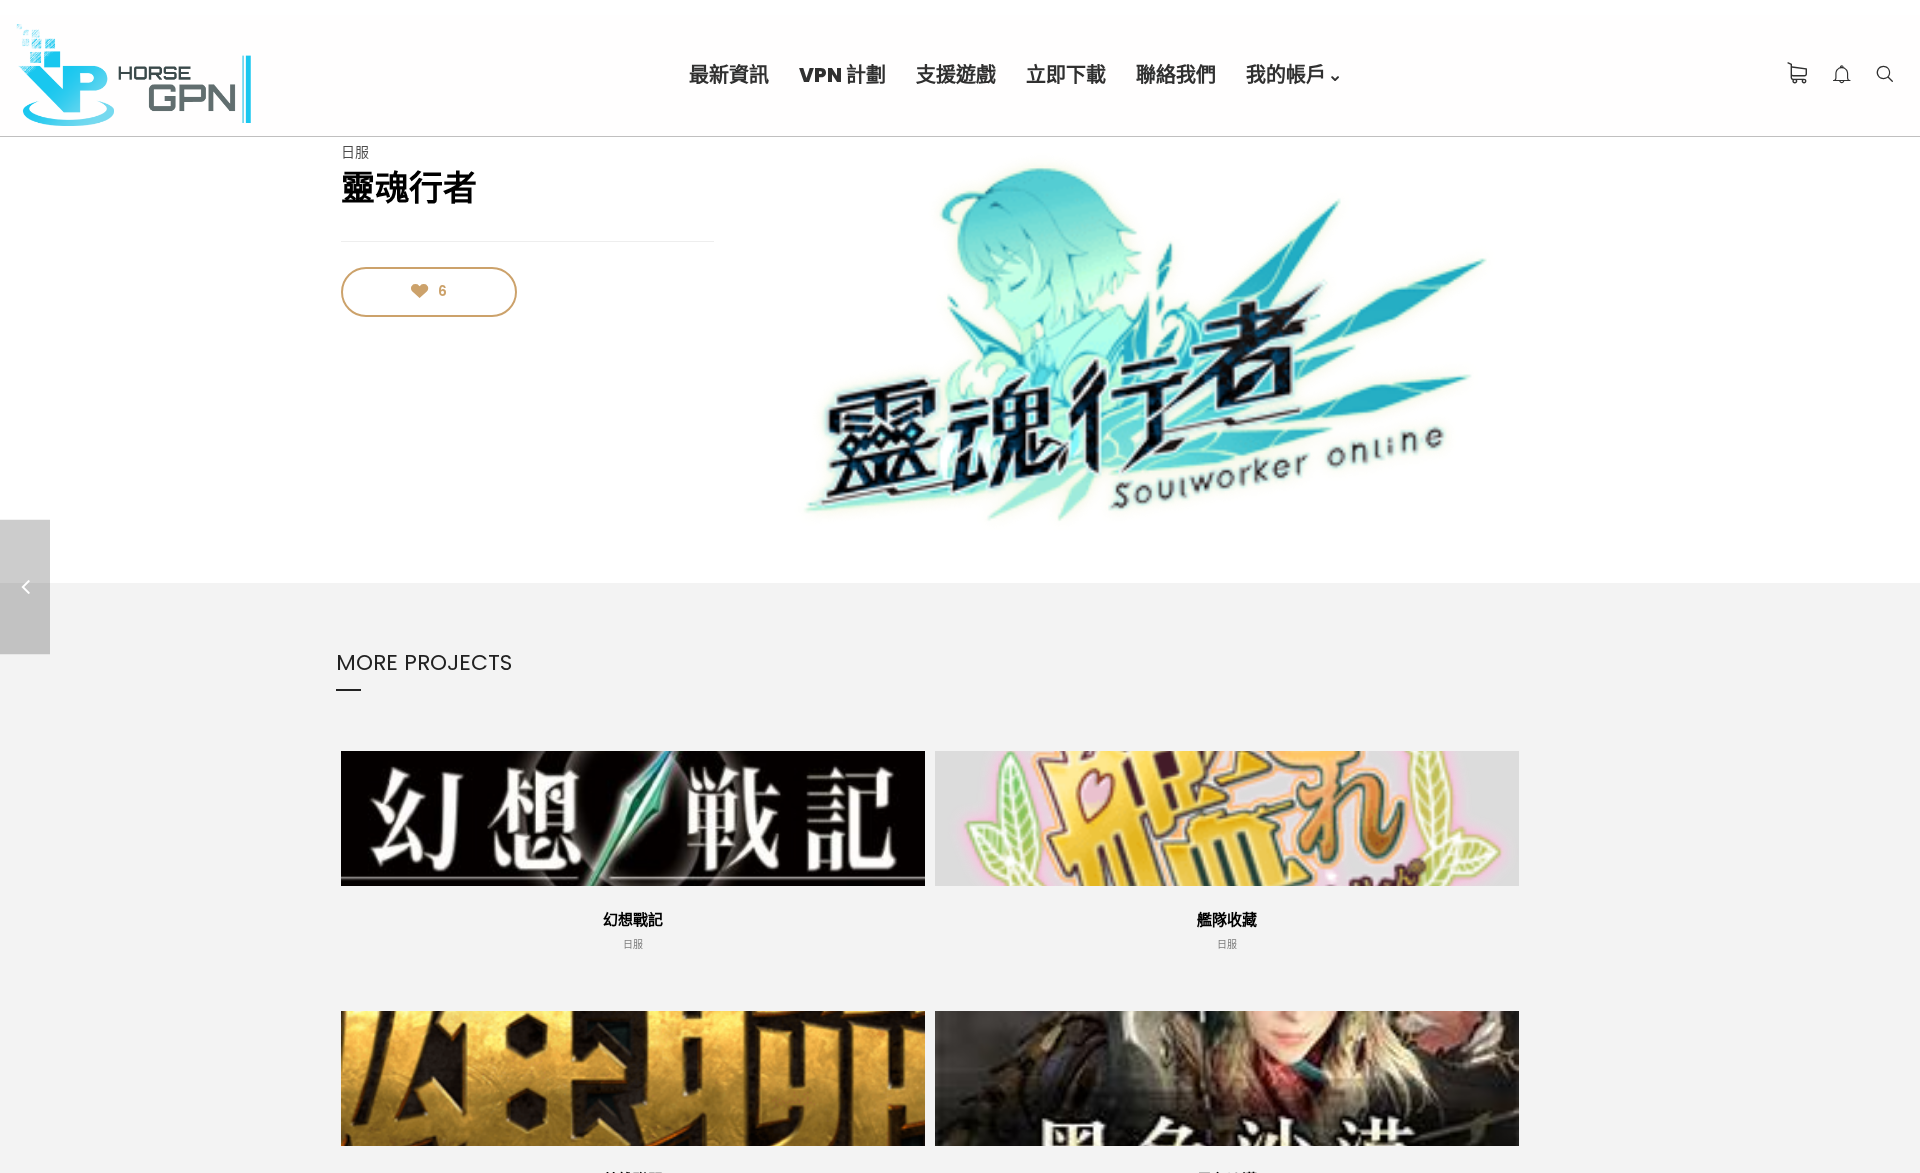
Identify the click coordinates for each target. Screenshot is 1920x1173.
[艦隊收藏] (25, 586)
